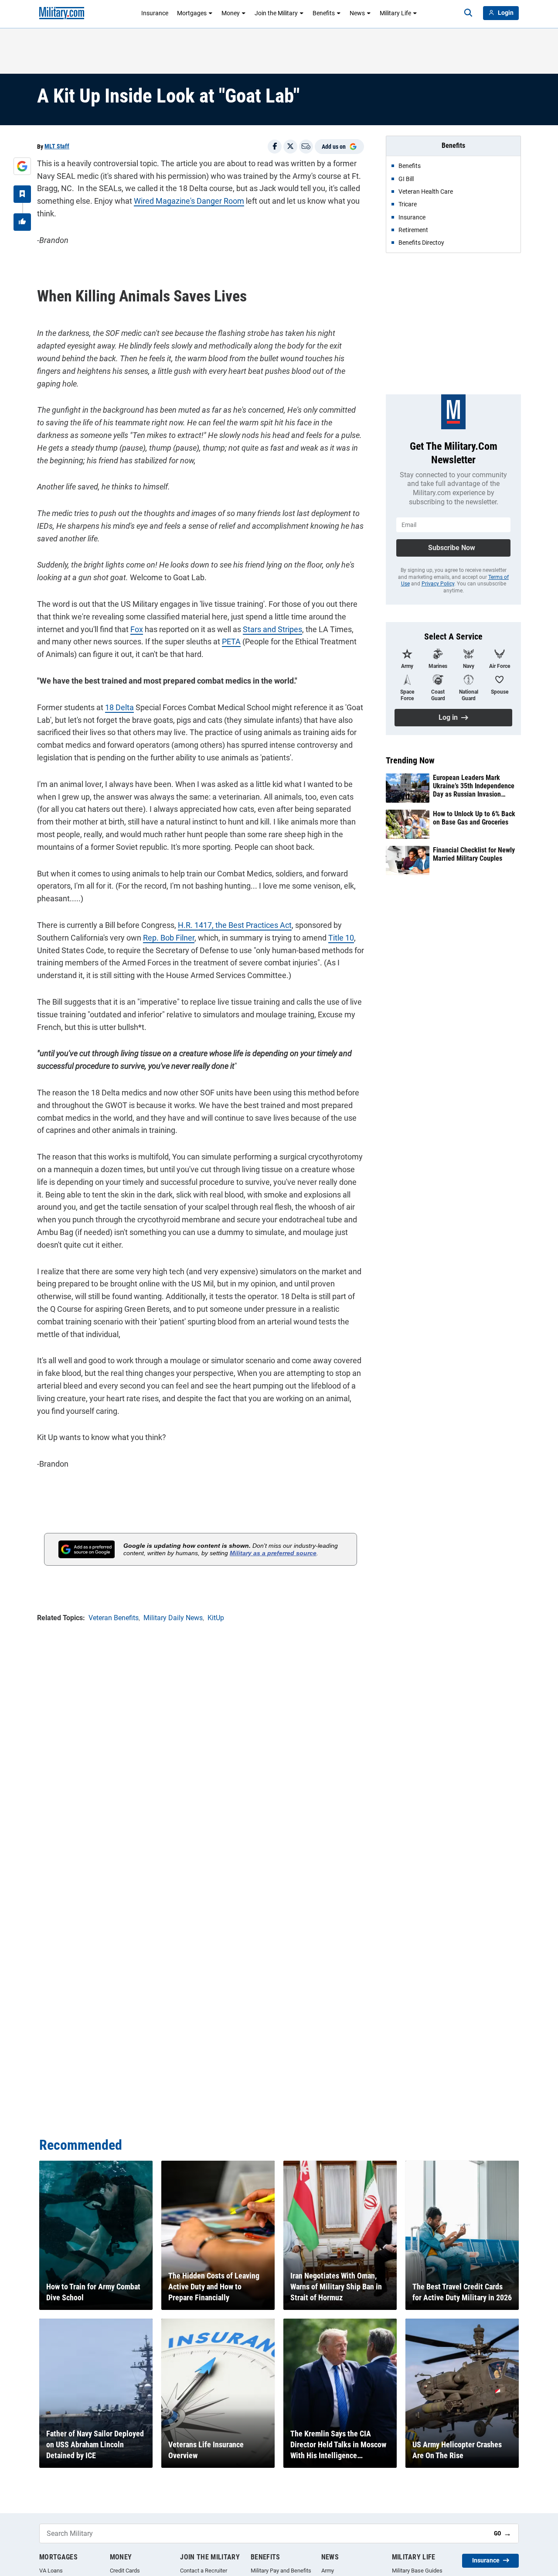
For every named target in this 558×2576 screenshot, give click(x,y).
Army (328, 2571)
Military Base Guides (417, 2571)
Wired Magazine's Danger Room (189, 201)
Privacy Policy (438, 584)
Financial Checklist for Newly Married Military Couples (474, 854)
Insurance (155, 13)
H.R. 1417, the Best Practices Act (235, 925)
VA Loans (51, 2571)
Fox (137, 629)
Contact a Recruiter (204, 2571)
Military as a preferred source (273, 1553)
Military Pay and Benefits (281, 2571)
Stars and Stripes (272, 629)
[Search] (468, 13)
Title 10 (341, 938)
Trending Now (410, 760)
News (357, 13)
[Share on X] (290, 147)
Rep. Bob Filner (169, 938)
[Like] (22, 222)
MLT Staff (57, 146)
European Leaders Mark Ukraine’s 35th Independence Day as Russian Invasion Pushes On (474, 786)
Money (231, 13)
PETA (231, 641)
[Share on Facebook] (275, 147)
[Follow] (22, 194)
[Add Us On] (22, 166)
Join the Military (276, 13)
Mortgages (192, 13)
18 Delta (119, 707)
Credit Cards (125, 2571)
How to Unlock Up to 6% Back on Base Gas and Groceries (474, 818)
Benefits (324, 13)
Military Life (395, 13)
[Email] (306, 147)
